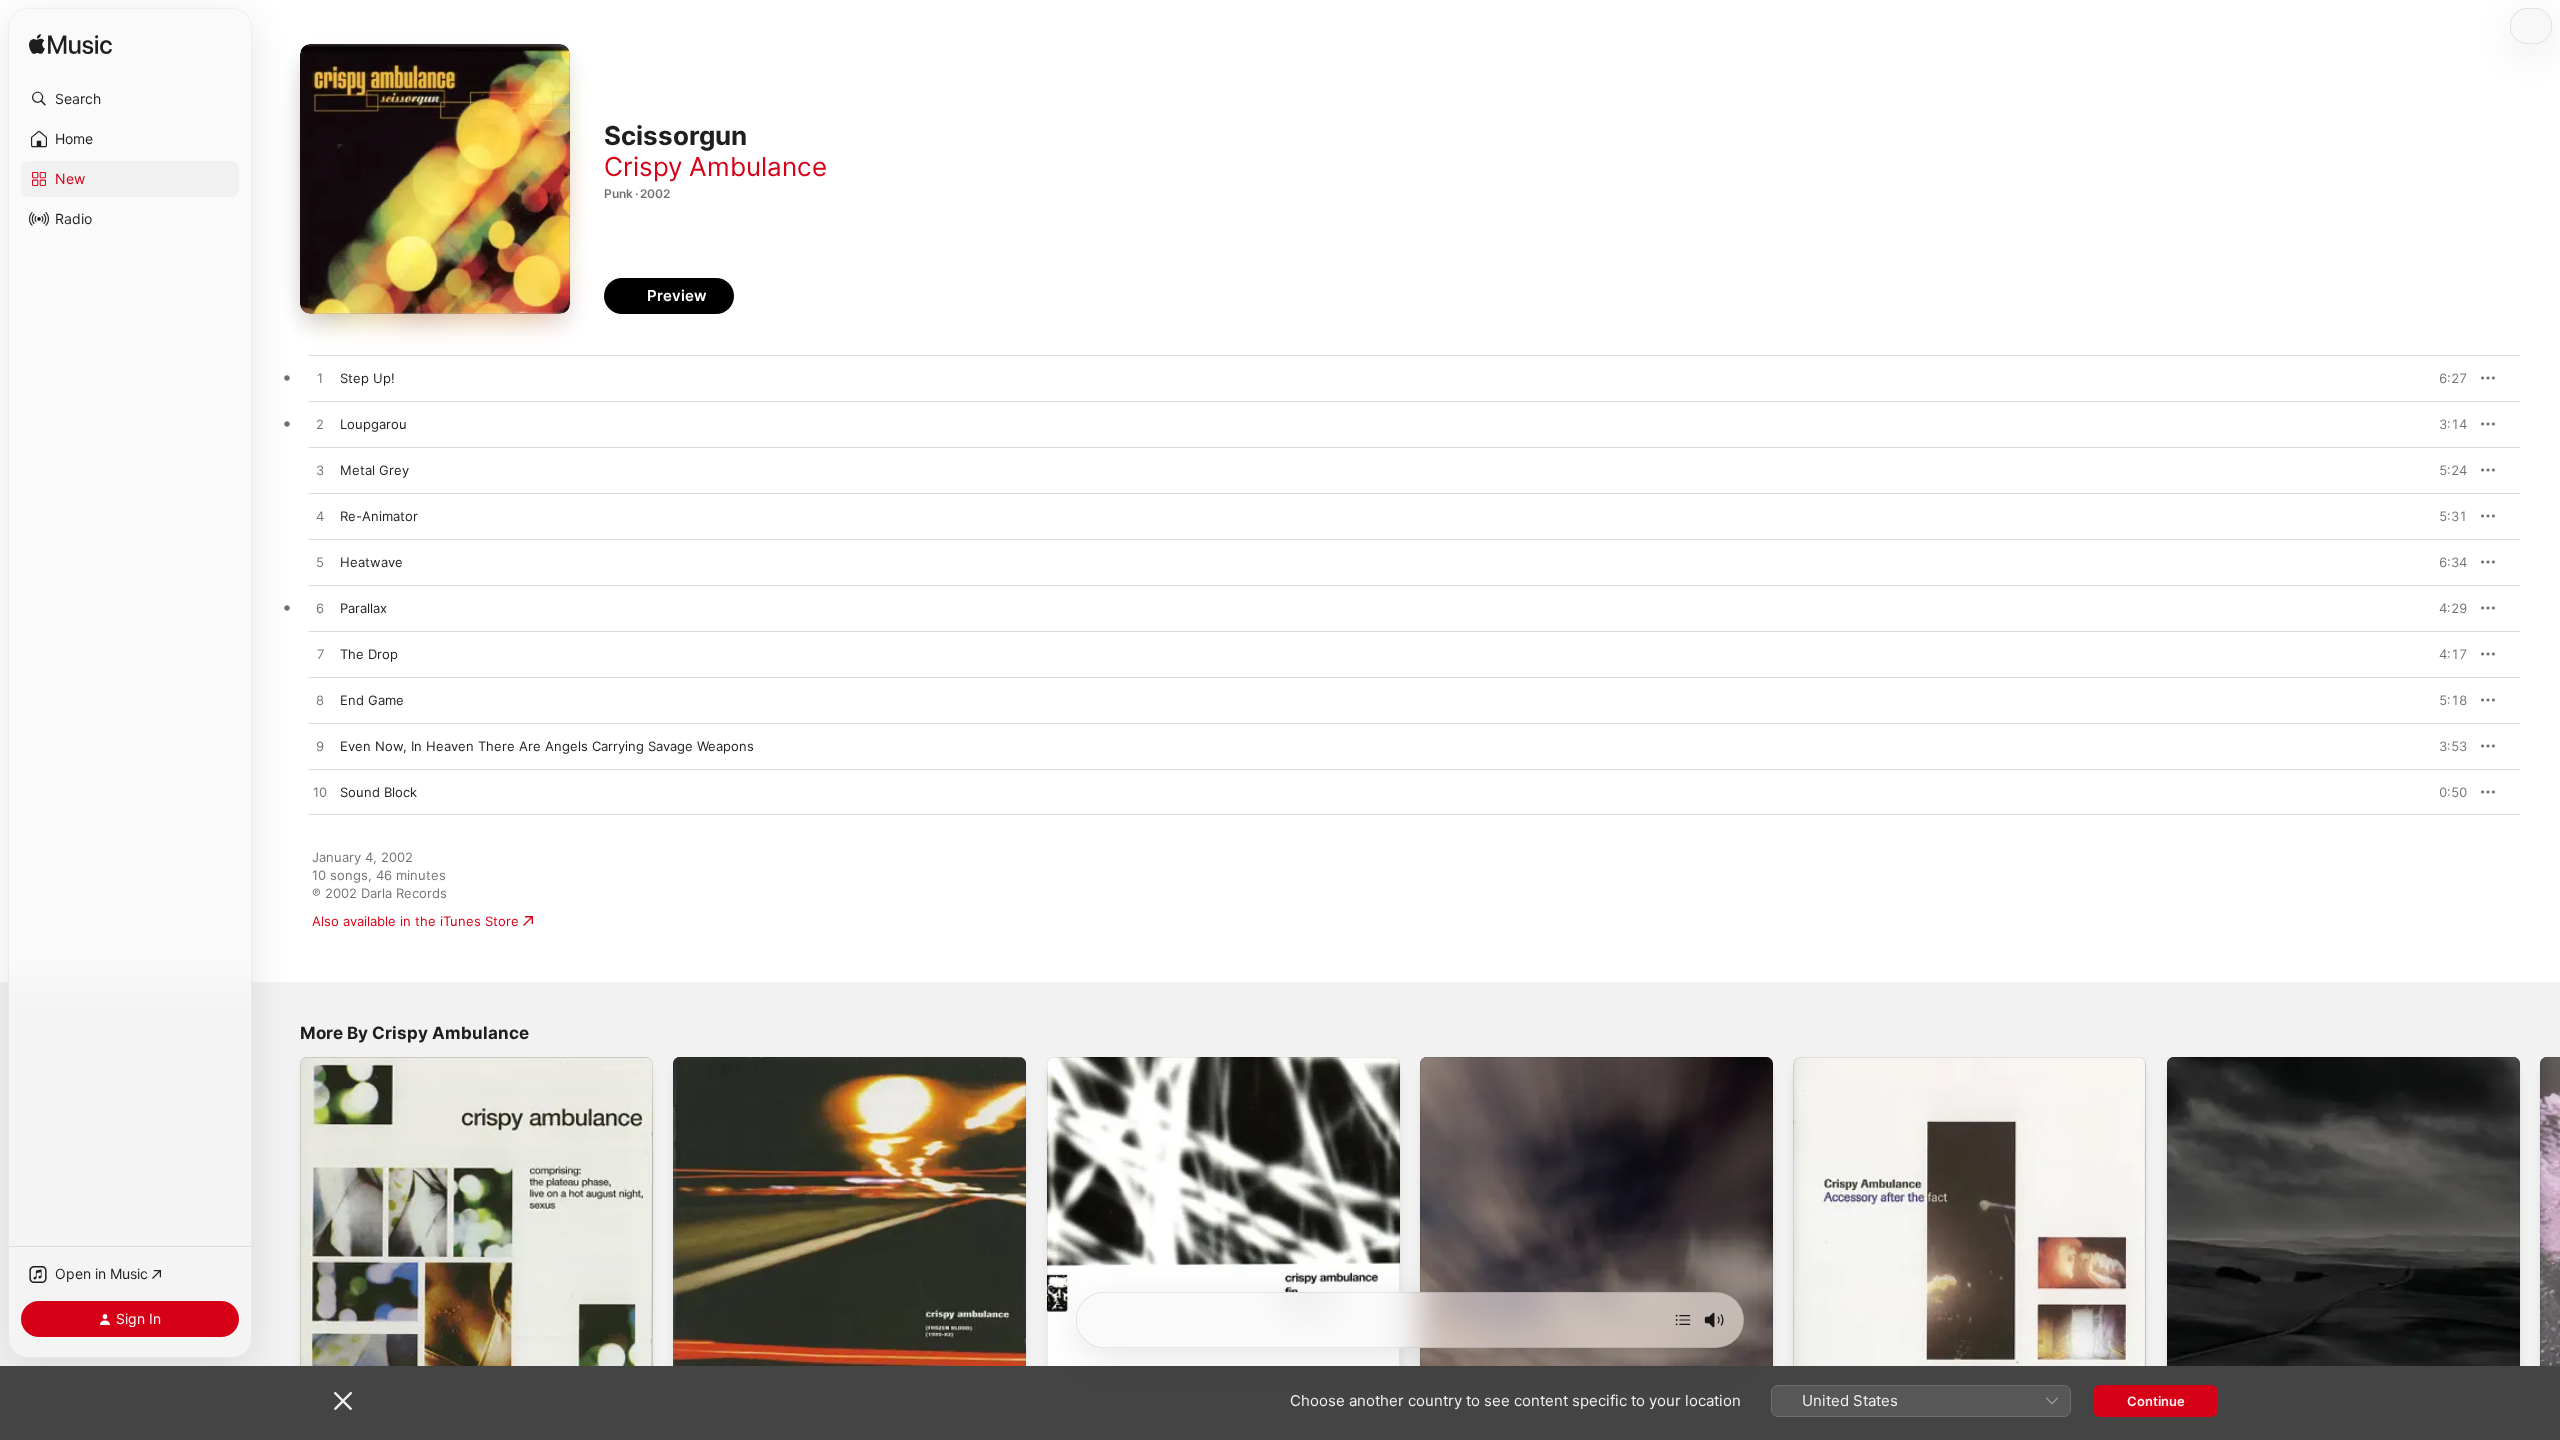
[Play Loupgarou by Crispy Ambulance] (320, 425)
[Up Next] (1683, 1320)
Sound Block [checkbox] (378, 792)
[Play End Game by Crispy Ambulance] (320, 701)
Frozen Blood (714, 1065)
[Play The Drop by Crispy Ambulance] (320, 655)
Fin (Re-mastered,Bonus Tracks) (1147, 1065)
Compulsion (1456, 1065)
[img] (70, 45)
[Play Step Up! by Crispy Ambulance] (320, 379)
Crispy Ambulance (715, 166)
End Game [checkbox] (372, 700)
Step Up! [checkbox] (367, 378)
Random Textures (2221, 1065)
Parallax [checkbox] (363, 608)
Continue (2156, 1401)
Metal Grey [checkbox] (374, 470)
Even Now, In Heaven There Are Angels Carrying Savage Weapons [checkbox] (547, 746)
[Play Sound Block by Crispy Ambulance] (320, 793)
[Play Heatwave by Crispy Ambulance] (320, 563)
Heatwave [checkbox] (371, 562)
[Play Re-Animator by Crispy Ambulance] (320, 517)
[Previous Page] (280, 1234)
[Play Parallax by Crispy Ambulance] (320, 609)
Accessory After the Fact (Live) (1891, 1065)
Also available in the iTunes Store (415, 921)
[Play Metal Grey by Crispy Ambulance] (320, 471)
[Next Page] (2540, 1234)
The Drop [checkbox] (369, 654)
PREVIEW (2445, 378)
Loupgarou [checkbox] (373, 424)
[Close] (343, 1401)
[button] (130, 99)
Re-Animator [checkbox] (379, 516)
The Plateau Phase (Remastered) (402, 1065)
